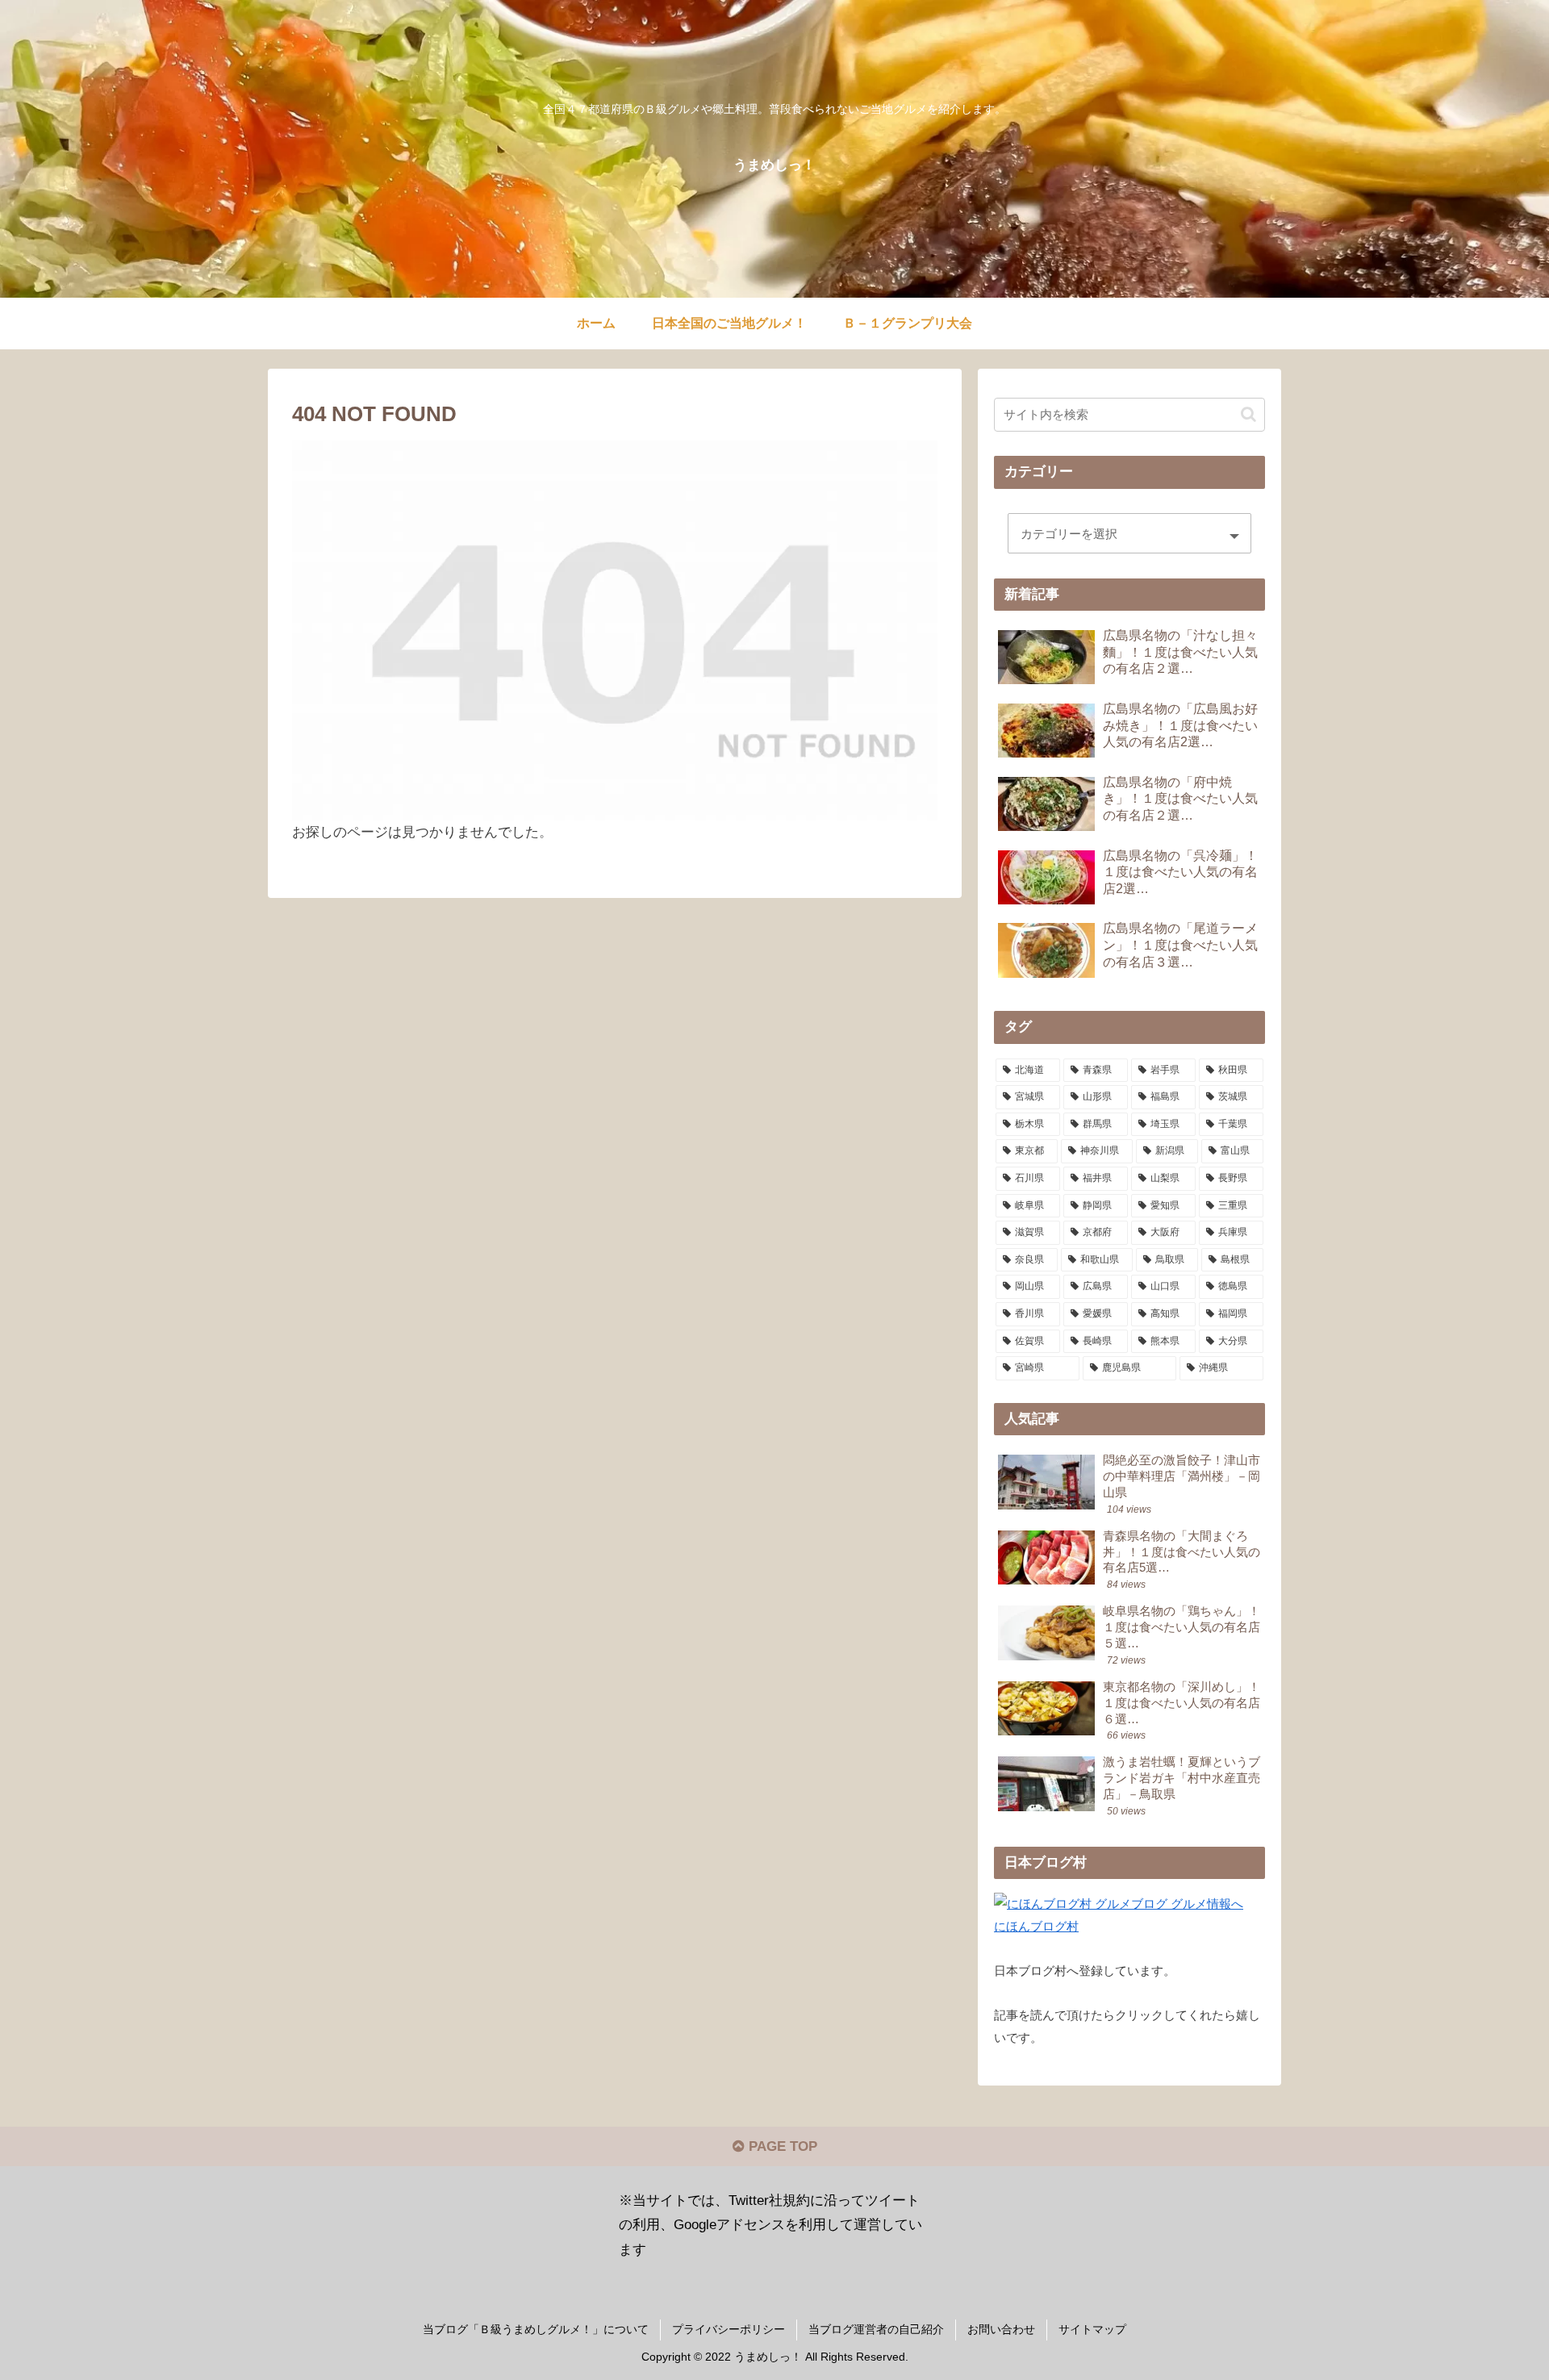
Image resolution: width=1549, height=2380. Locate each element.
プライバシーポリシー (729, 2329)
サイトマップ (1092, 2329)
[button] (1248, 414)
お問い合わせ (1001, 2329)
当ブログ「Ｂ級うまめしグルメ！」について (536, 2329)
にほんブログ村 (1036, 1926)
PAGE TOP (781, 2146)
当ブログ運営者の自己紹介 (876, 2329)
